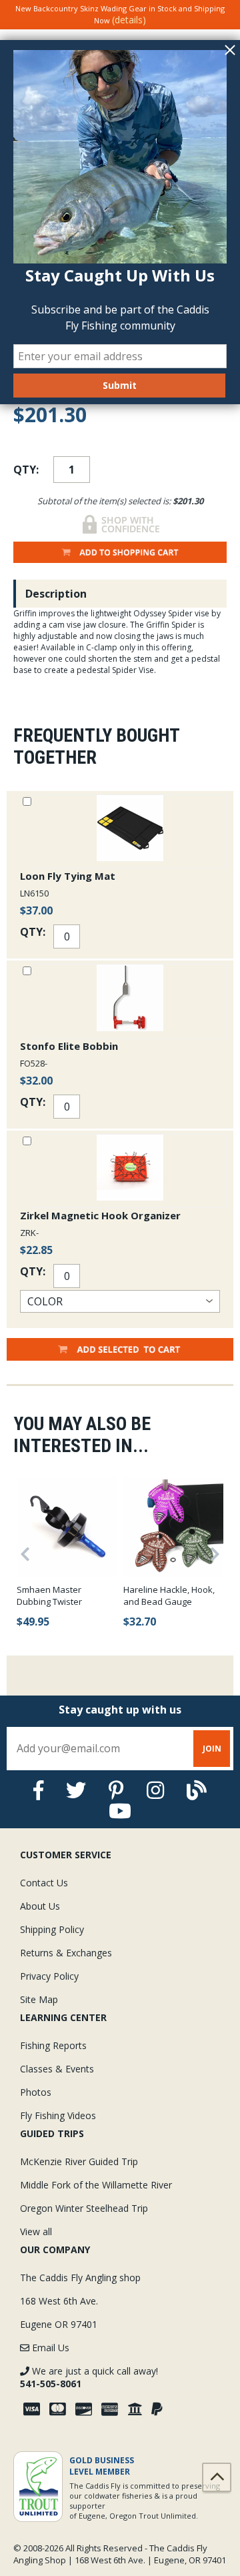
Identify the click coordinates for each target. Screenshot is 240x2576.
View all (36, 2231)
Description (56, 594)
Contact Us (44, 1883)
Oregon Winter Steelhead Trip (84, 2208)
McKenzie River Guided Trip (79, 2161)
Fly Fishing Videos (58, 2115)
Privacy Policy (49, 1976)
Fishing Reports (53, 2045)
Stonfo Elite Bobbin (69, 1046)
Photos (36, 2092)
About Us (40, 1906)
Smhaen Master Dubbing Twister (49, 1595)
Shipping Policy (52, 1929)
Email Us (49, 2348)
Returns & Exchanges (66, 1953)
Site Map (39, 1999)
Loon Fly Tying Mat (68, 876)
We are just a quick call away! (89, 2377)
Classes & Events (57, 2069)
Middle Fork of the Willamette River (96, 2185)
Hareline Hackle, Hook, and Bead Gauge (169, 1595)
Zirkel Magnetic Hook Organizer (100, 1215)
